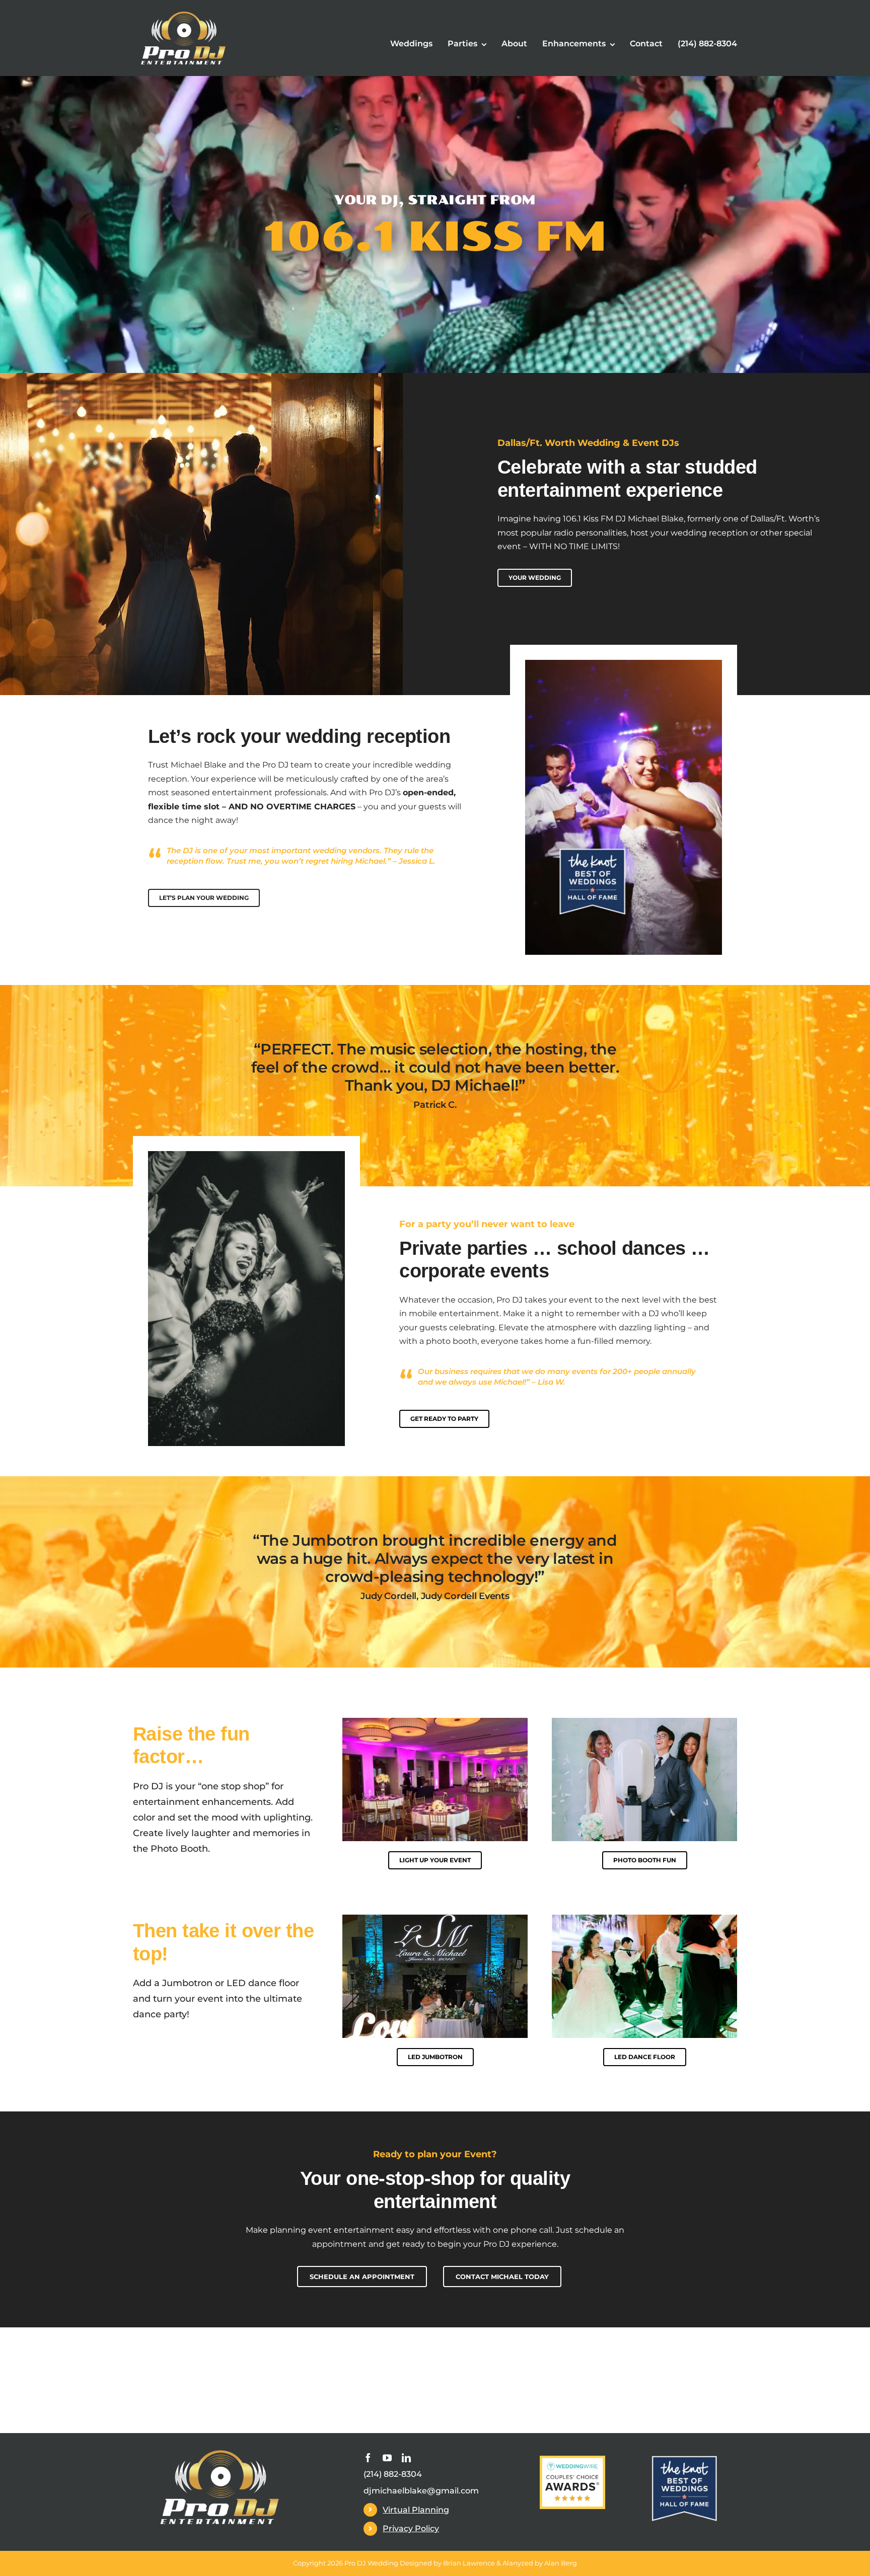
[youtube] (387, 2458)
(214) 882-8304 (393, 2474)
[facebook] (368, 2458)
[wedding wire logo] (572, 2459)
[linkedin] (406, 2458)
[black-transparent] (220, 2452)
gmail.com (457, 2491)
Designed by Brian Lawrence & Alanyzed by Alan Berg (488, 2563)
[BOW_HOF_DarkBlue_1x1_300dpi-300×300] (684, 2459)
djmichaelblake (395, 2491)
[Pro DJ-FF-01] (183, 14)
